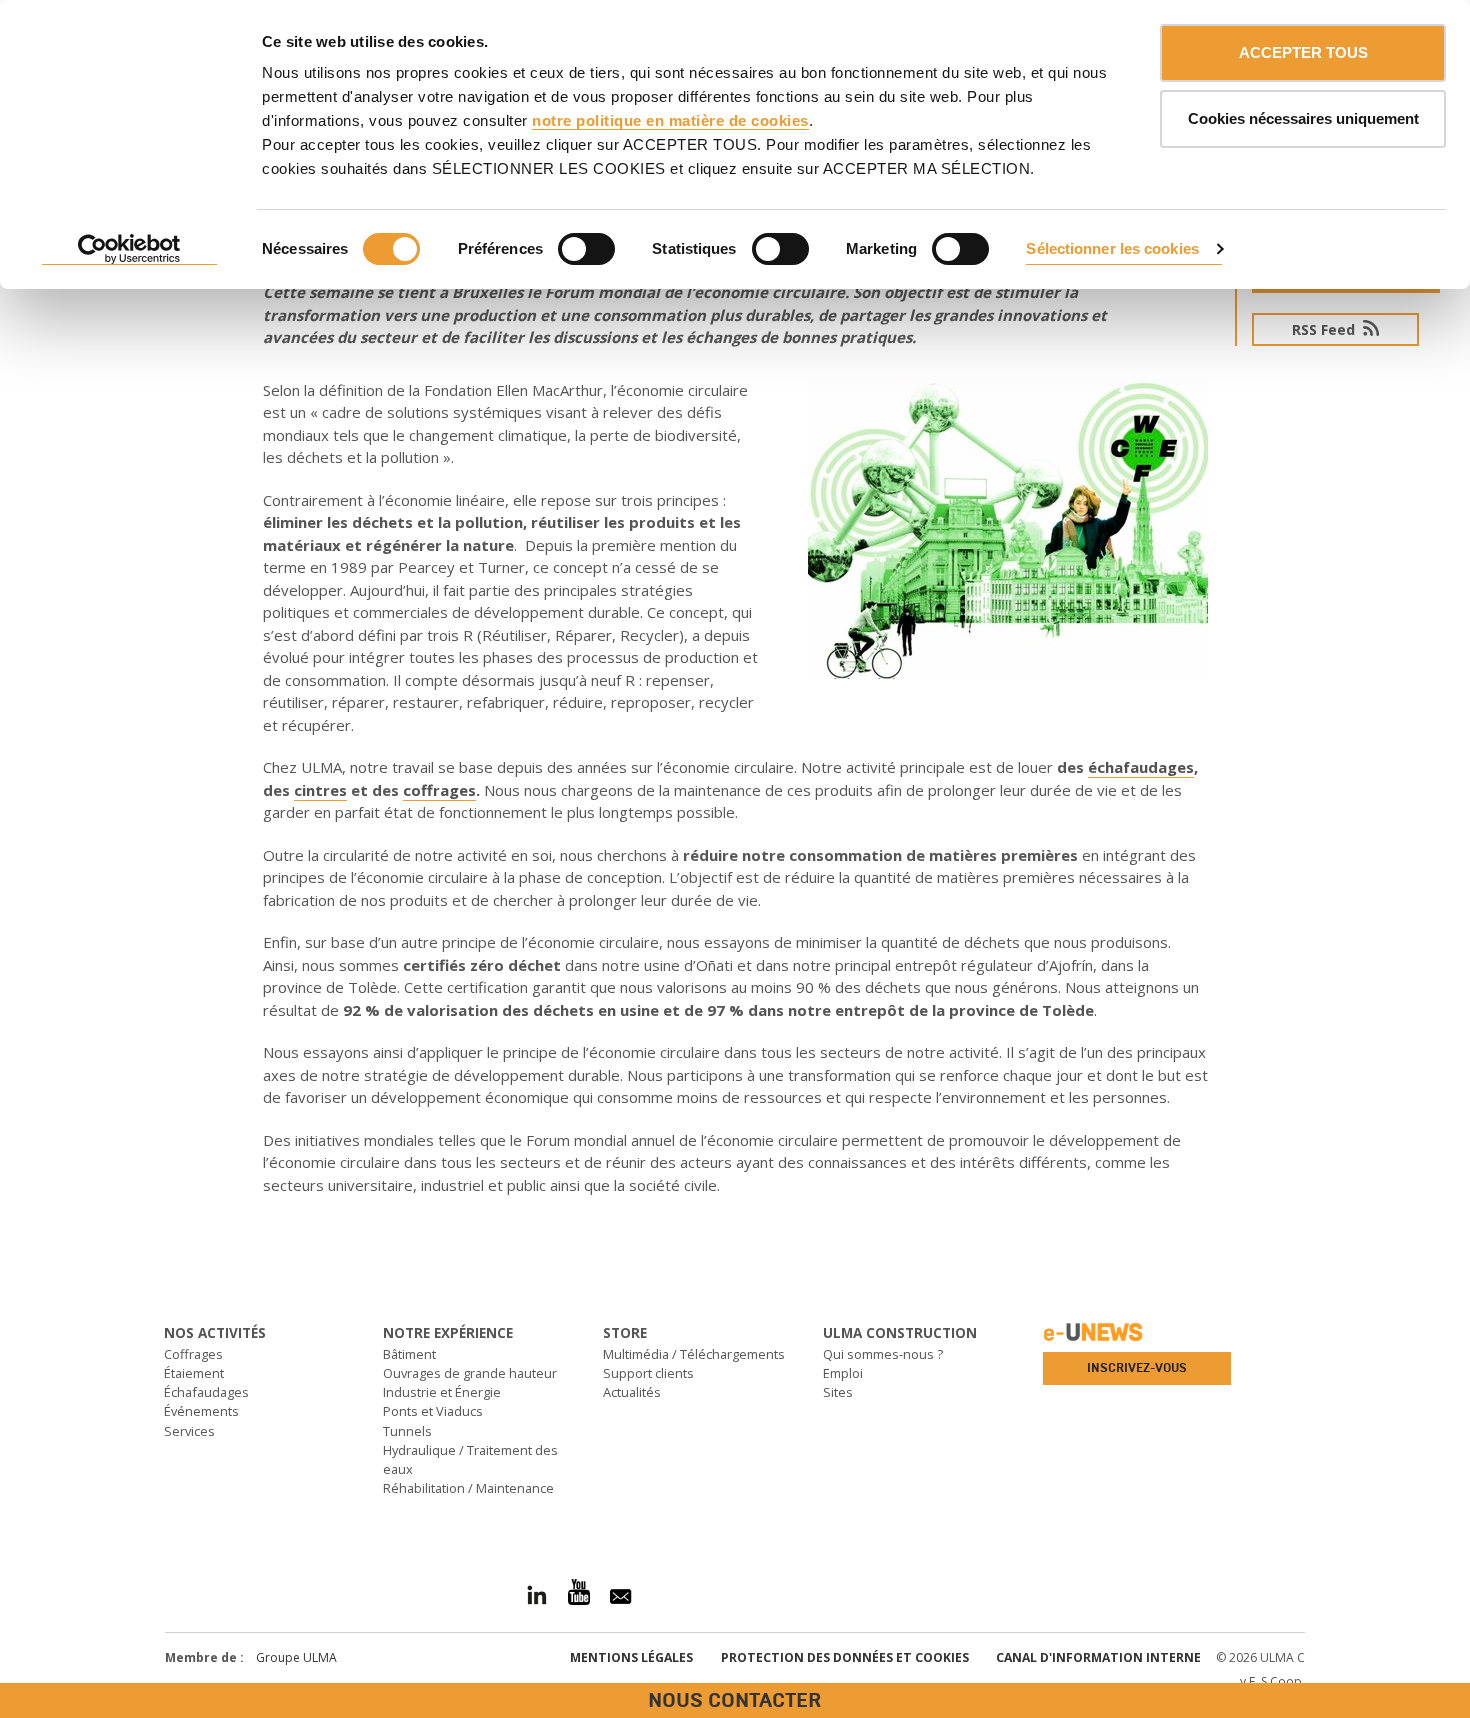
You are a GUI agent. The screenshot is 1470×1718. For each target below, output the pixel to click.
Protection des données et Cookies (845, 1657)
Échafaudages (206, 1392)
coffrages (439, 790)
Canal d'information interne (1098, 1657)
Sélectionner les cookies (1112, 248)
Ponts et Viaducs (433, 1411)
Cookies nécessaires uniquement (1303, 118)
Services (189, 1431)
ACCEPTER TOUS (1303, 52)
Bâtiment (409, 1354)
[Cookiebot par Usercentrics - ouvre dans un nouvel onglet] (129, 250)
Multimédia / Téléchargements (694, 1354)
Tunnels (407, 1431)
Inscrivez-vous (1137, 1368)
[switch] (586, 249)
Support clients (648, 1373)
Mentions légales (631, 1657)
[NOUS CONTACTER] (15, 1255)
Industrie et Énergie (442, 1392)
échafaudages (1141, 767)
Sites (838, 1392)
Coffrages (193, 1354)
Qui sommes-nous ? (883, 1354)
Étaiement (194, 1373)
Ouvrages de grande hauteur (470, 1373)
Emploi (843, 1373)
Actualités (632, 1392)
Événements (201, 1411)
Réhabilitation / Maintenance (468, 1488)
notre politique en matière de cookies (670, 120)
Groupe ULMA (296, 1657)
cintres (320, 790)
